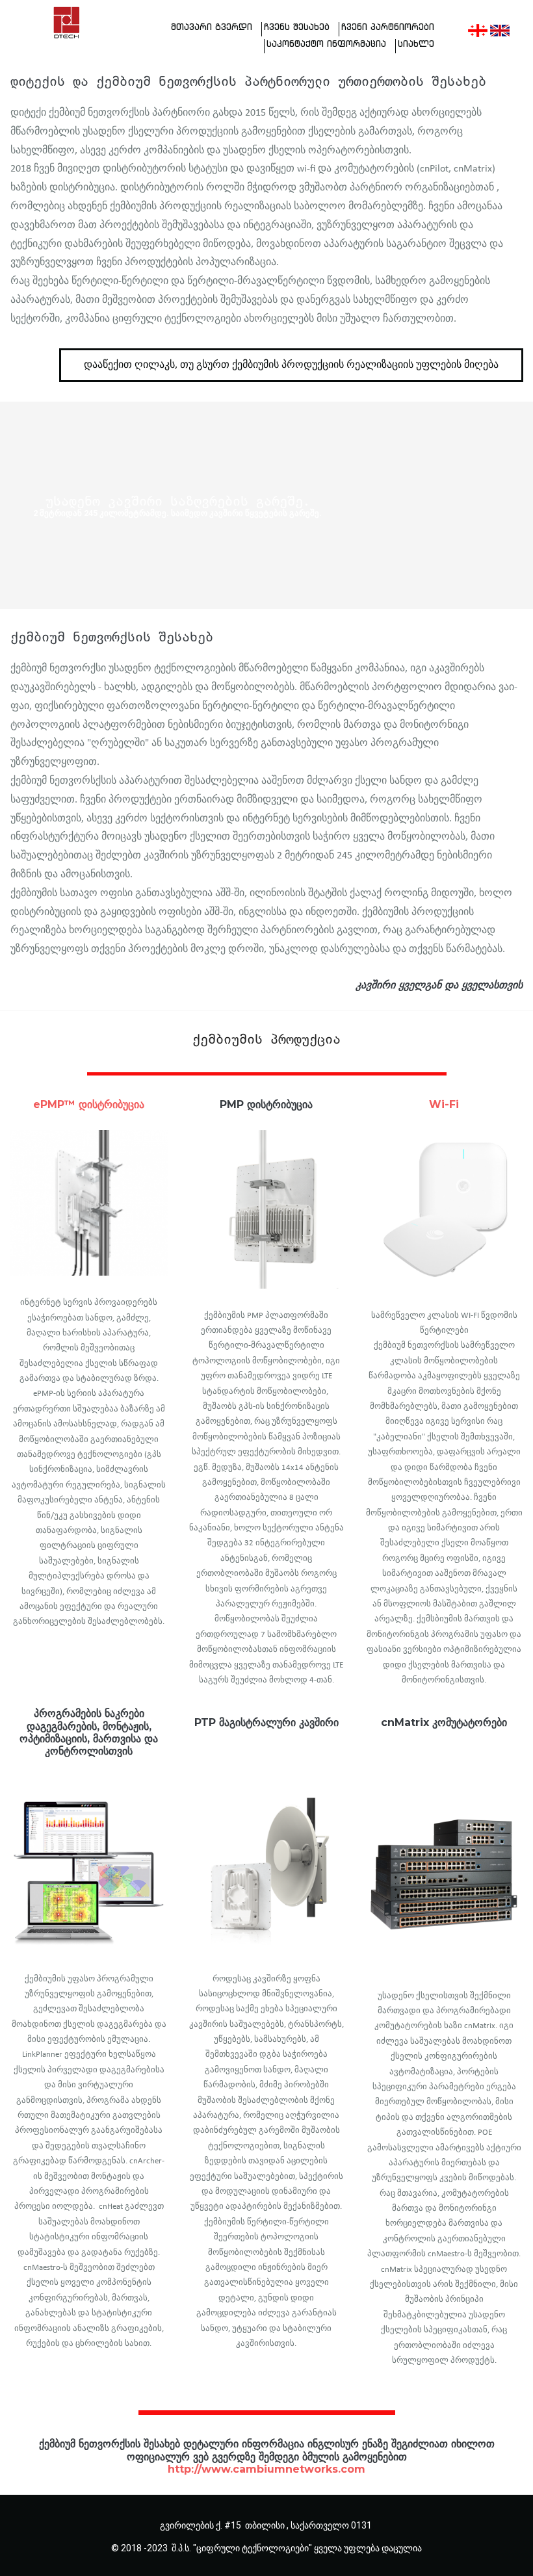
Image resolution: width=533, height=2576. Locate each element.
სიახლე (416, 44)
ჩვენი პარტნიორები (388, 27)
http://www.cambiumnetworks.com (266, 2469)
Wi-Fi (444, 1104)
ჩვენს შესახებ (297, 27)
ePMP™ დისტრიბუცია (89, 1104)
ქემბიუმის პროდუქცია (266, 1038)
